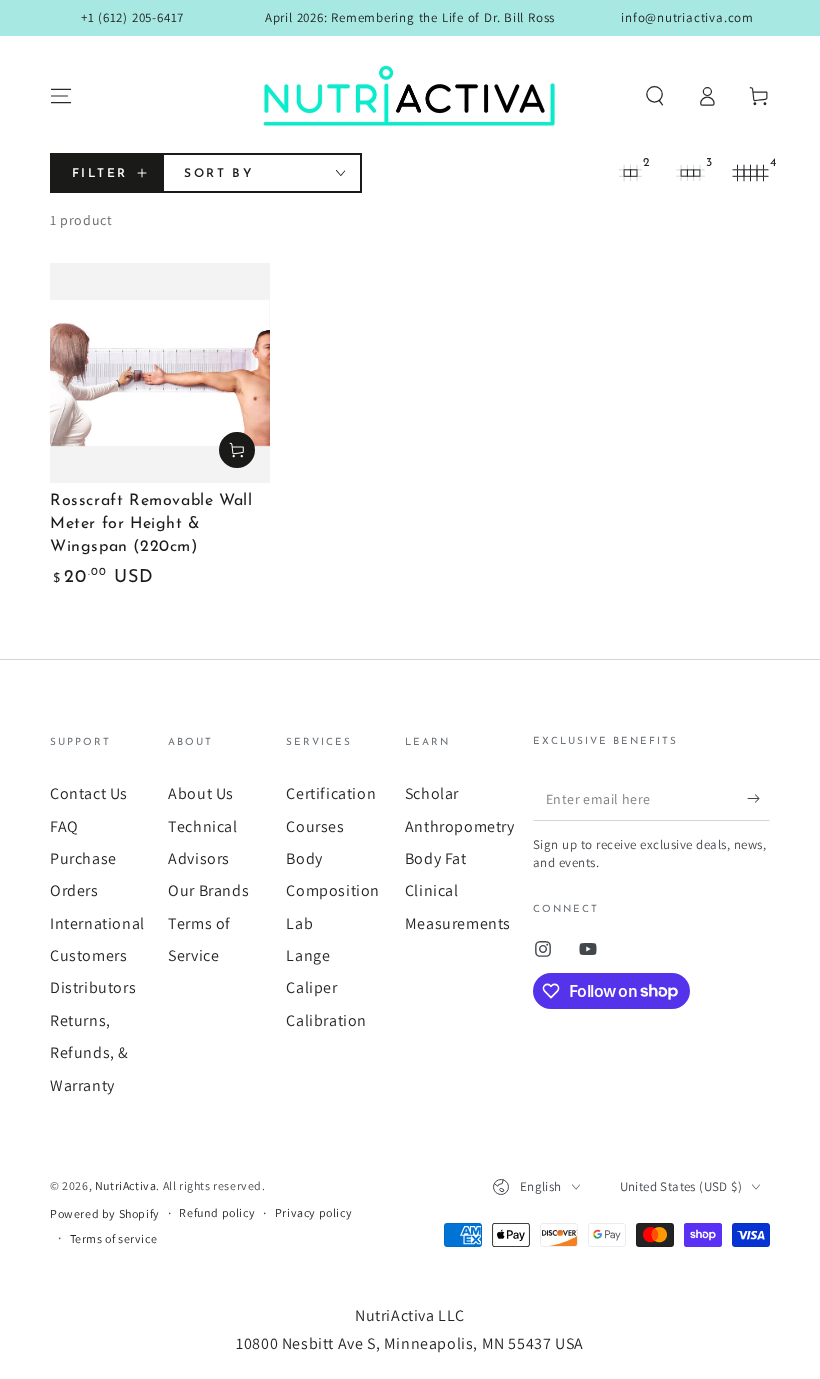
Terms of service (114, 1238)
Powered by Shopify (105, 1213)
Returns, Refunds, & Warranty (89, 1053)
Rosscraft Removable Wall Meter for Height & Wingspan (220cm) (151, 524)
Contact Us (89, 793)
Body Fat (436, 858)
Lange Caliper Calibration (326, 988)
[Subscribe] (758, 798)
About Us (201, 793)
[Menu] (61, 96)
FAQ (64, 826)
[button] (655, 96)
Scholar (432, 793)
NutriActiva (126, 1185)
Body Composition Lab (333, 891)
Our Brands (208, 890)
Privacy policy (313, 1212)
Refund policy (217, 1212)
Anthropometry (460, 826)
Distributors (93, 987)
